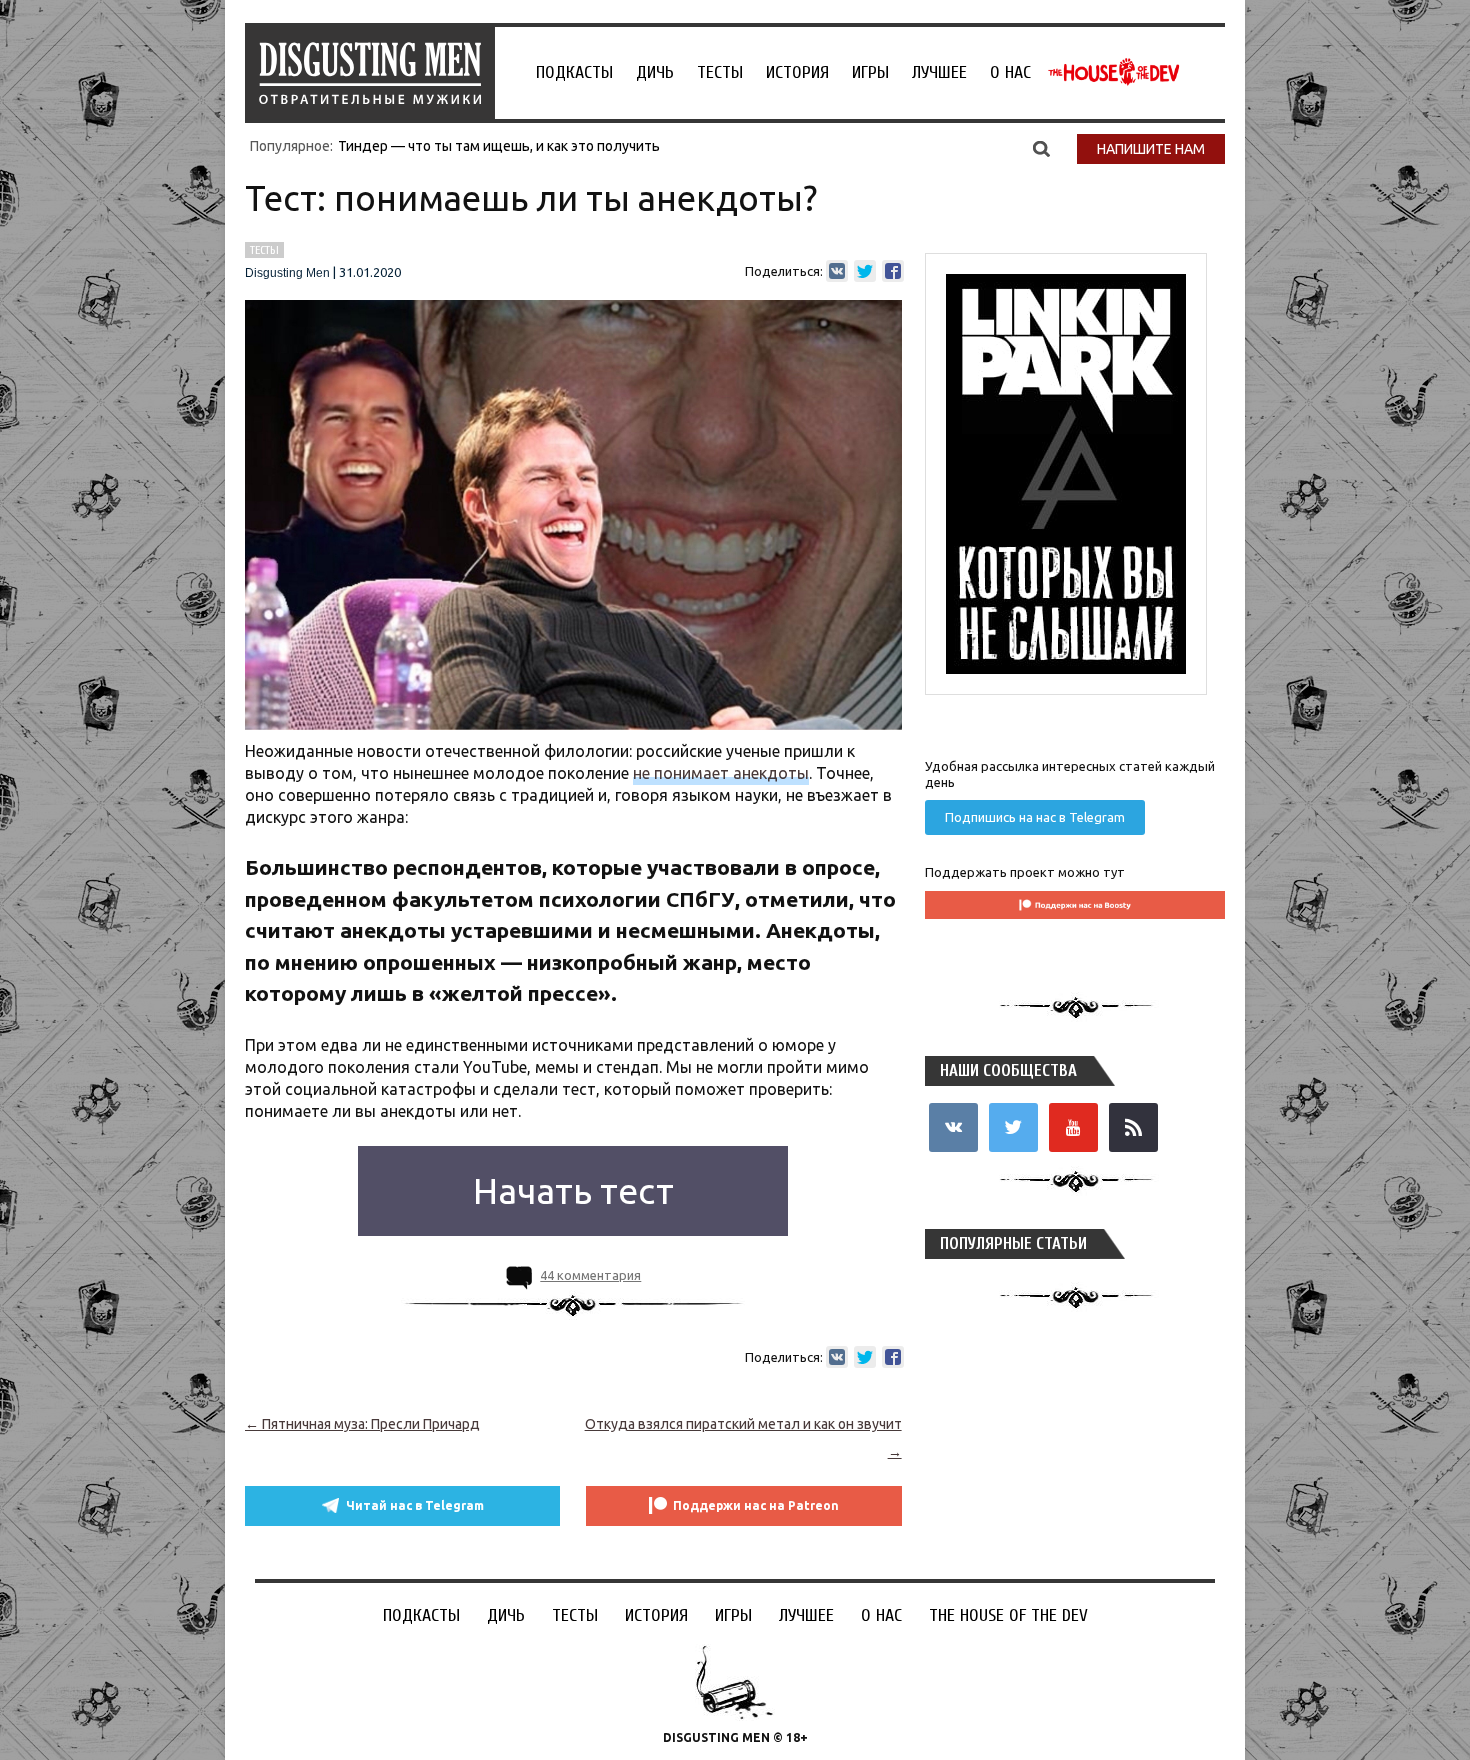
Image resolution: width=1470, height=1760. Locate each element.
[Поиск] (1041, 148)
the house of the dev (1114, 72)
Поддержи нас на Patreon (756, 1505)
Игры (870, 72)
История (797, 72)
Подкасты (574, 72)
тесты (264, 250)
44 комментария (590, 1275)
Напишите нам (1151, 149)
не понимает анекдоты (721, 773)
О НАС (1010, 72)
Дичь (655, 72)
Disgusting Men (287, 273)
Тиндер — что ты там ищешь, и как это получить (499, 146)
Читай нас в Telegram (415, 1505)
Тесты (720, 72)
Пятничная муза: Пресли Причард (362, 1424)
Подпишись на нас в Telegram (1035, 817)
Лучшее (939, 72)
